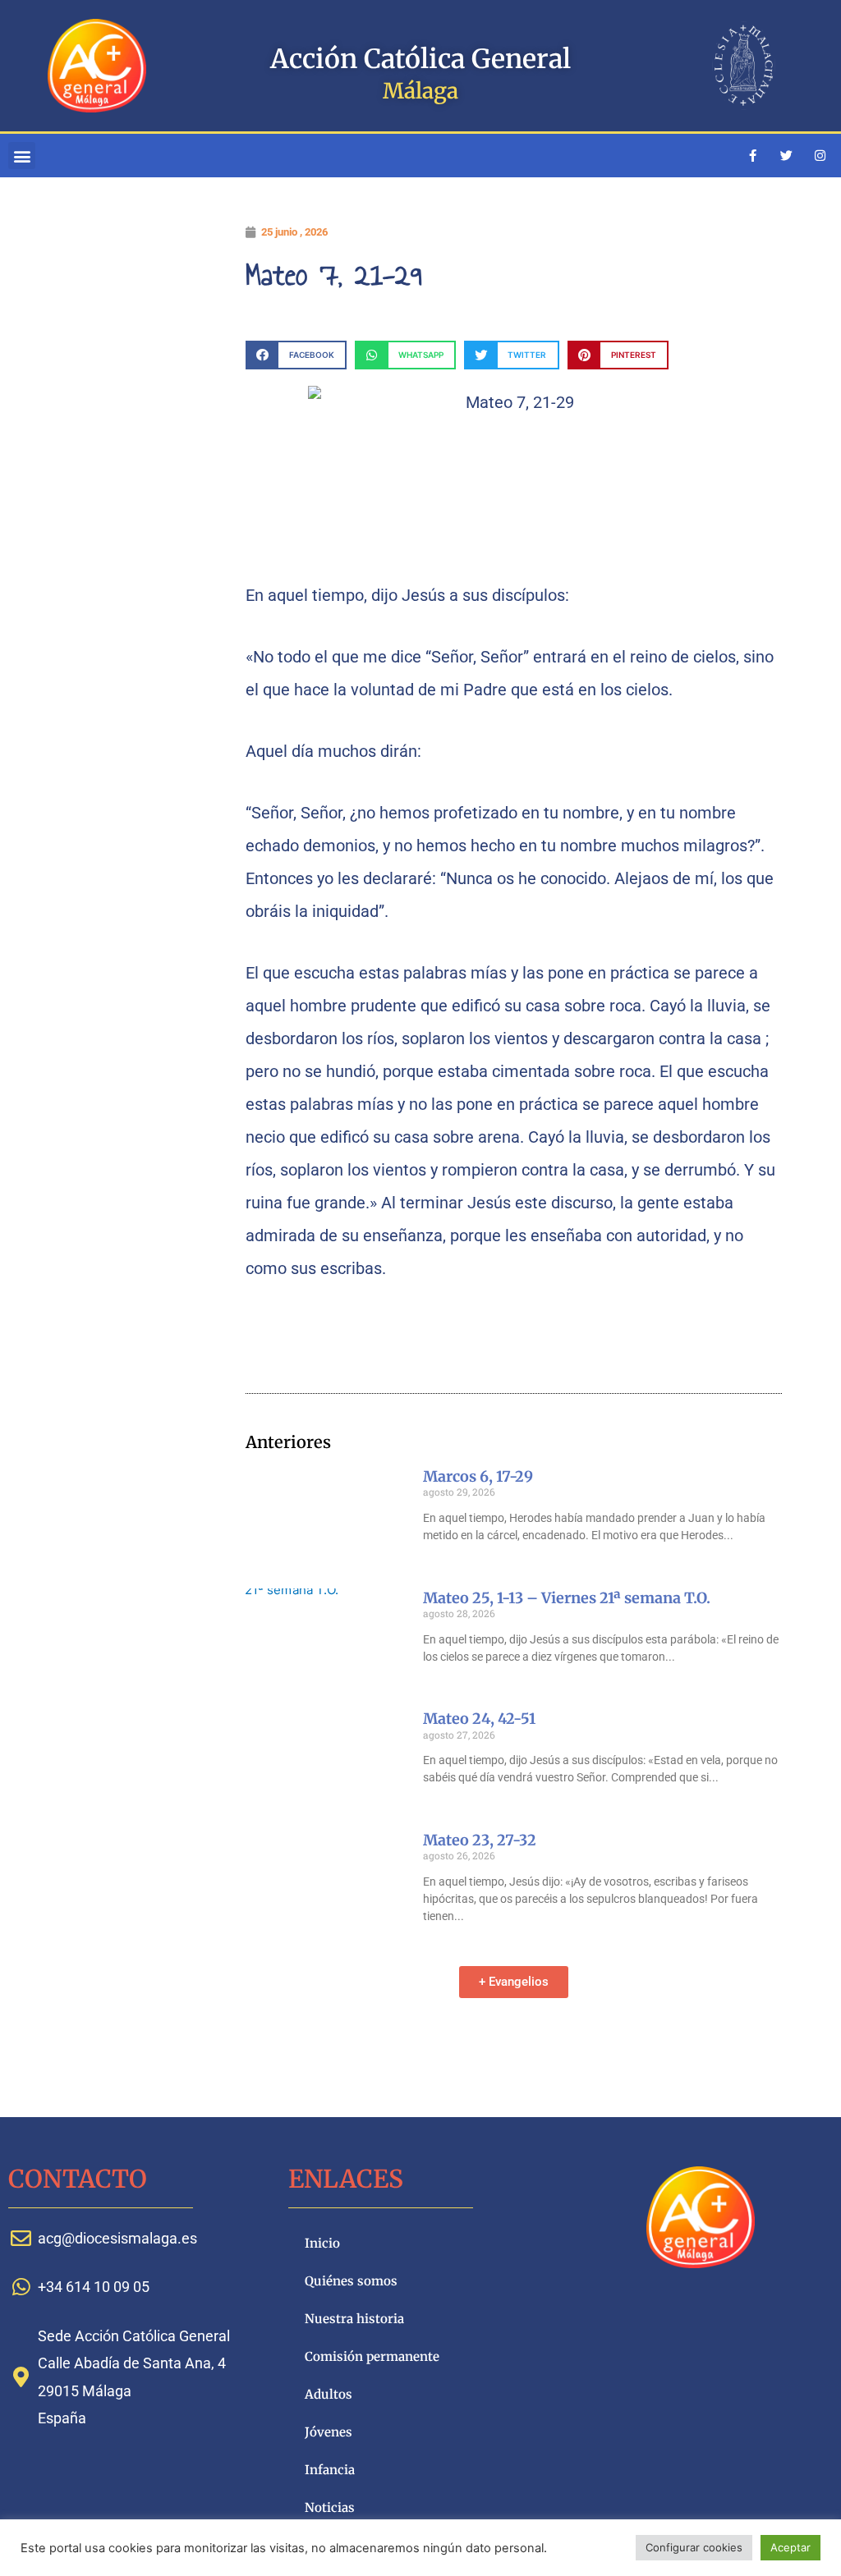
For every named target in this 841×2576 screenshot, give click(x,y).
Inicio (322, 2243)
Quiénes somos (351, 2281)
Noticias (330, 2507)
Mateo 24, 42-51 (479, 1719)
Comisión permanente (372, 2356)
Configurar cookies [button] (694, 2547)
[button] (22, 156)
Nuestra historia (354, 2319)
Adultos (329, 2394)
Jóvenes (329, 2432)
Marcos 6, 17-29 (478, 1476)
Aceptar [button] (790, 2547)
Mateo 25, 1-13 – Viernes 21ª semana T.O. (567, 1598)
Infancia (330, 2470)
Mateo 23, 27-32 (480, 1840)
